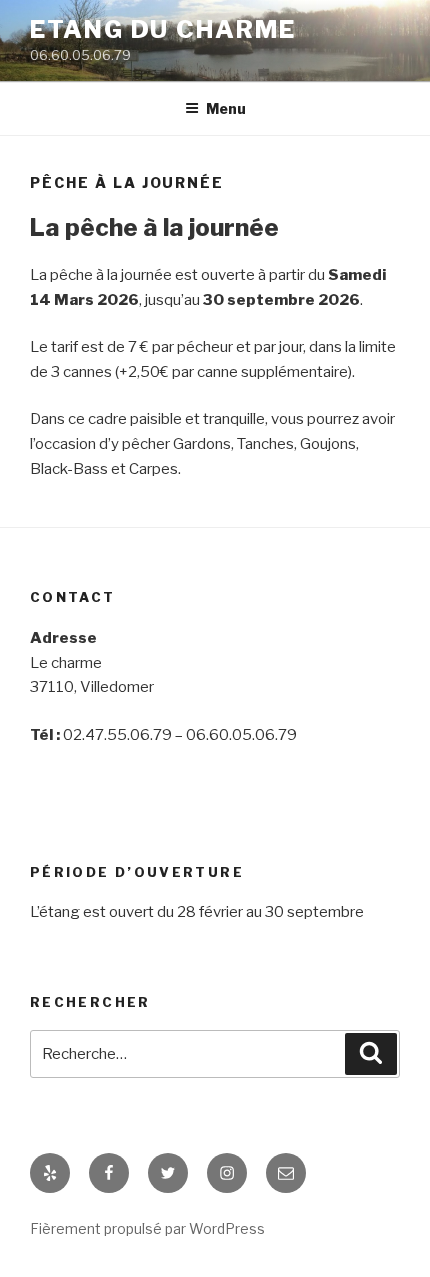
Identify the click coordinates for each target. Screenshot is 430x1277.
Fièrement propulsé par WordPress (147, 1228)
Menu (226, 108)
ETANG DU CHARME (163, 29)
